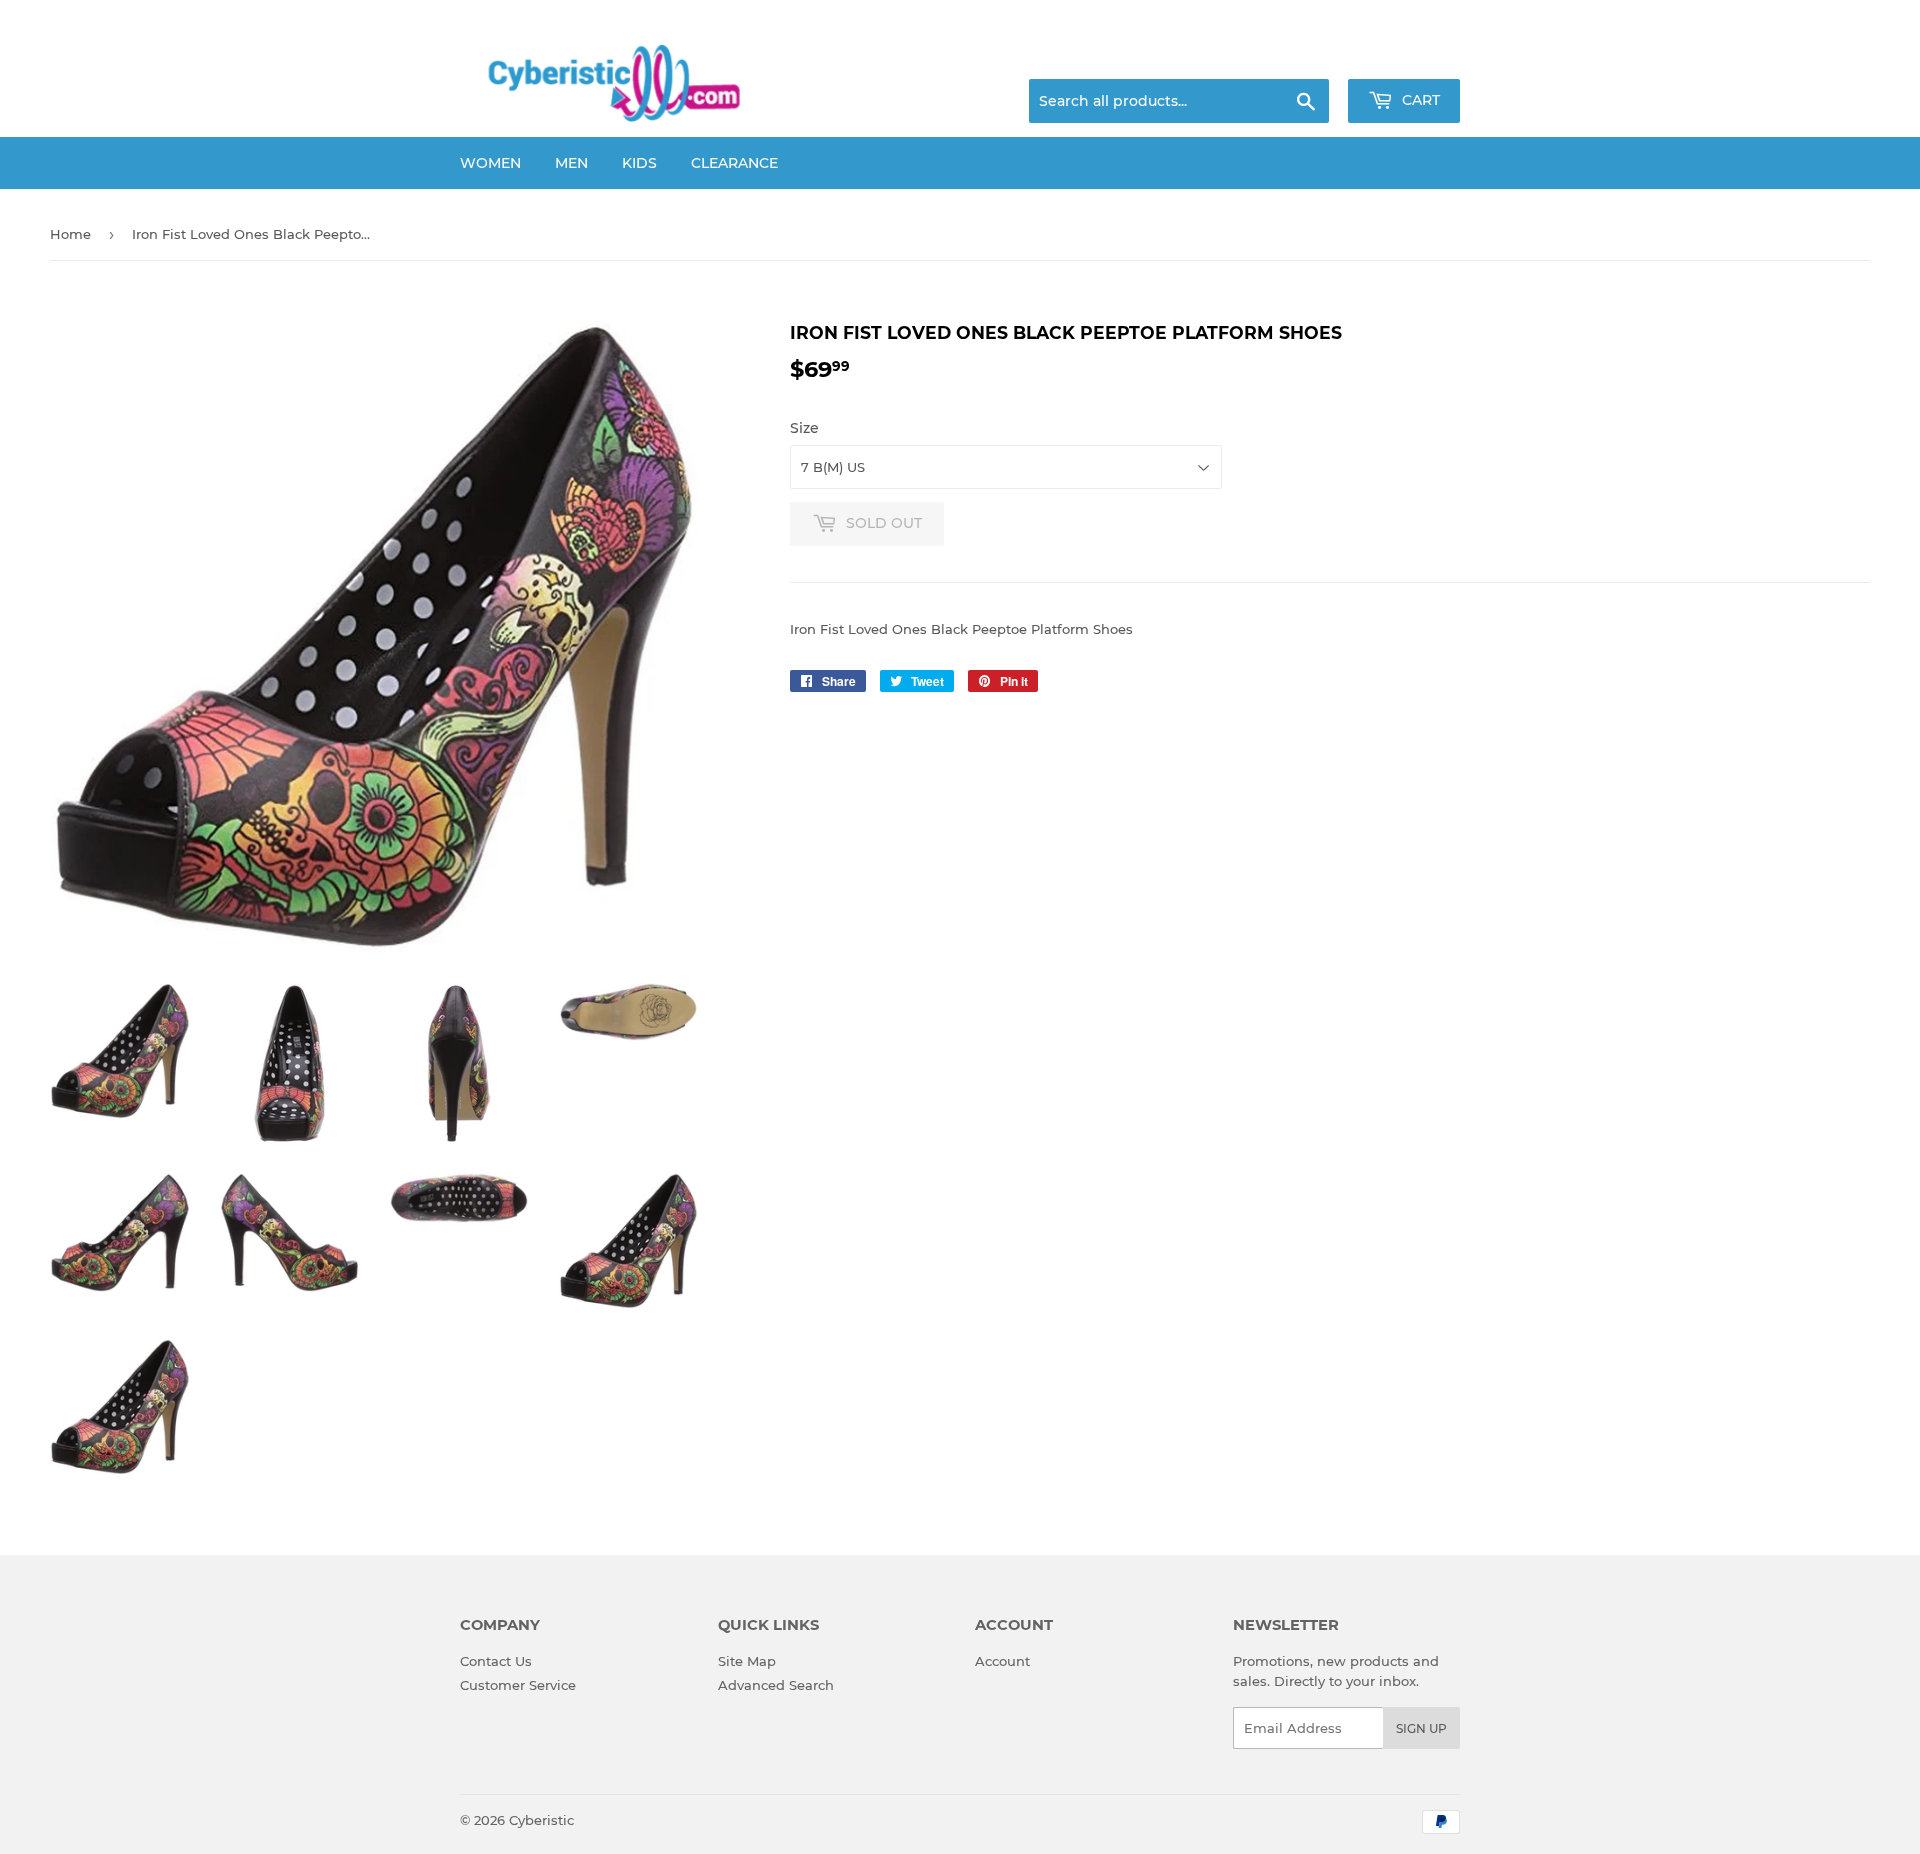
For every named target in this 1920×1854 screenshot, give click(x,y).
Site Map (747, 1661)
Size (804, 428)
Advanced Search (776, 1685)
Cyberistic (541, 1820)
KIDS (639, 163)
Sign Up (1421, 1728)
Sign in (1302, 55)
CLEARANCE (734, 163)
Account (1002, 1661)
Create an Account (1405, 55)
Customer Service (518, 1685)
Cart (1419, 100)
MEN (571, 163)
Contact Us (496, 1661)
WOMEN (490, 163)
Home (70, 234)
